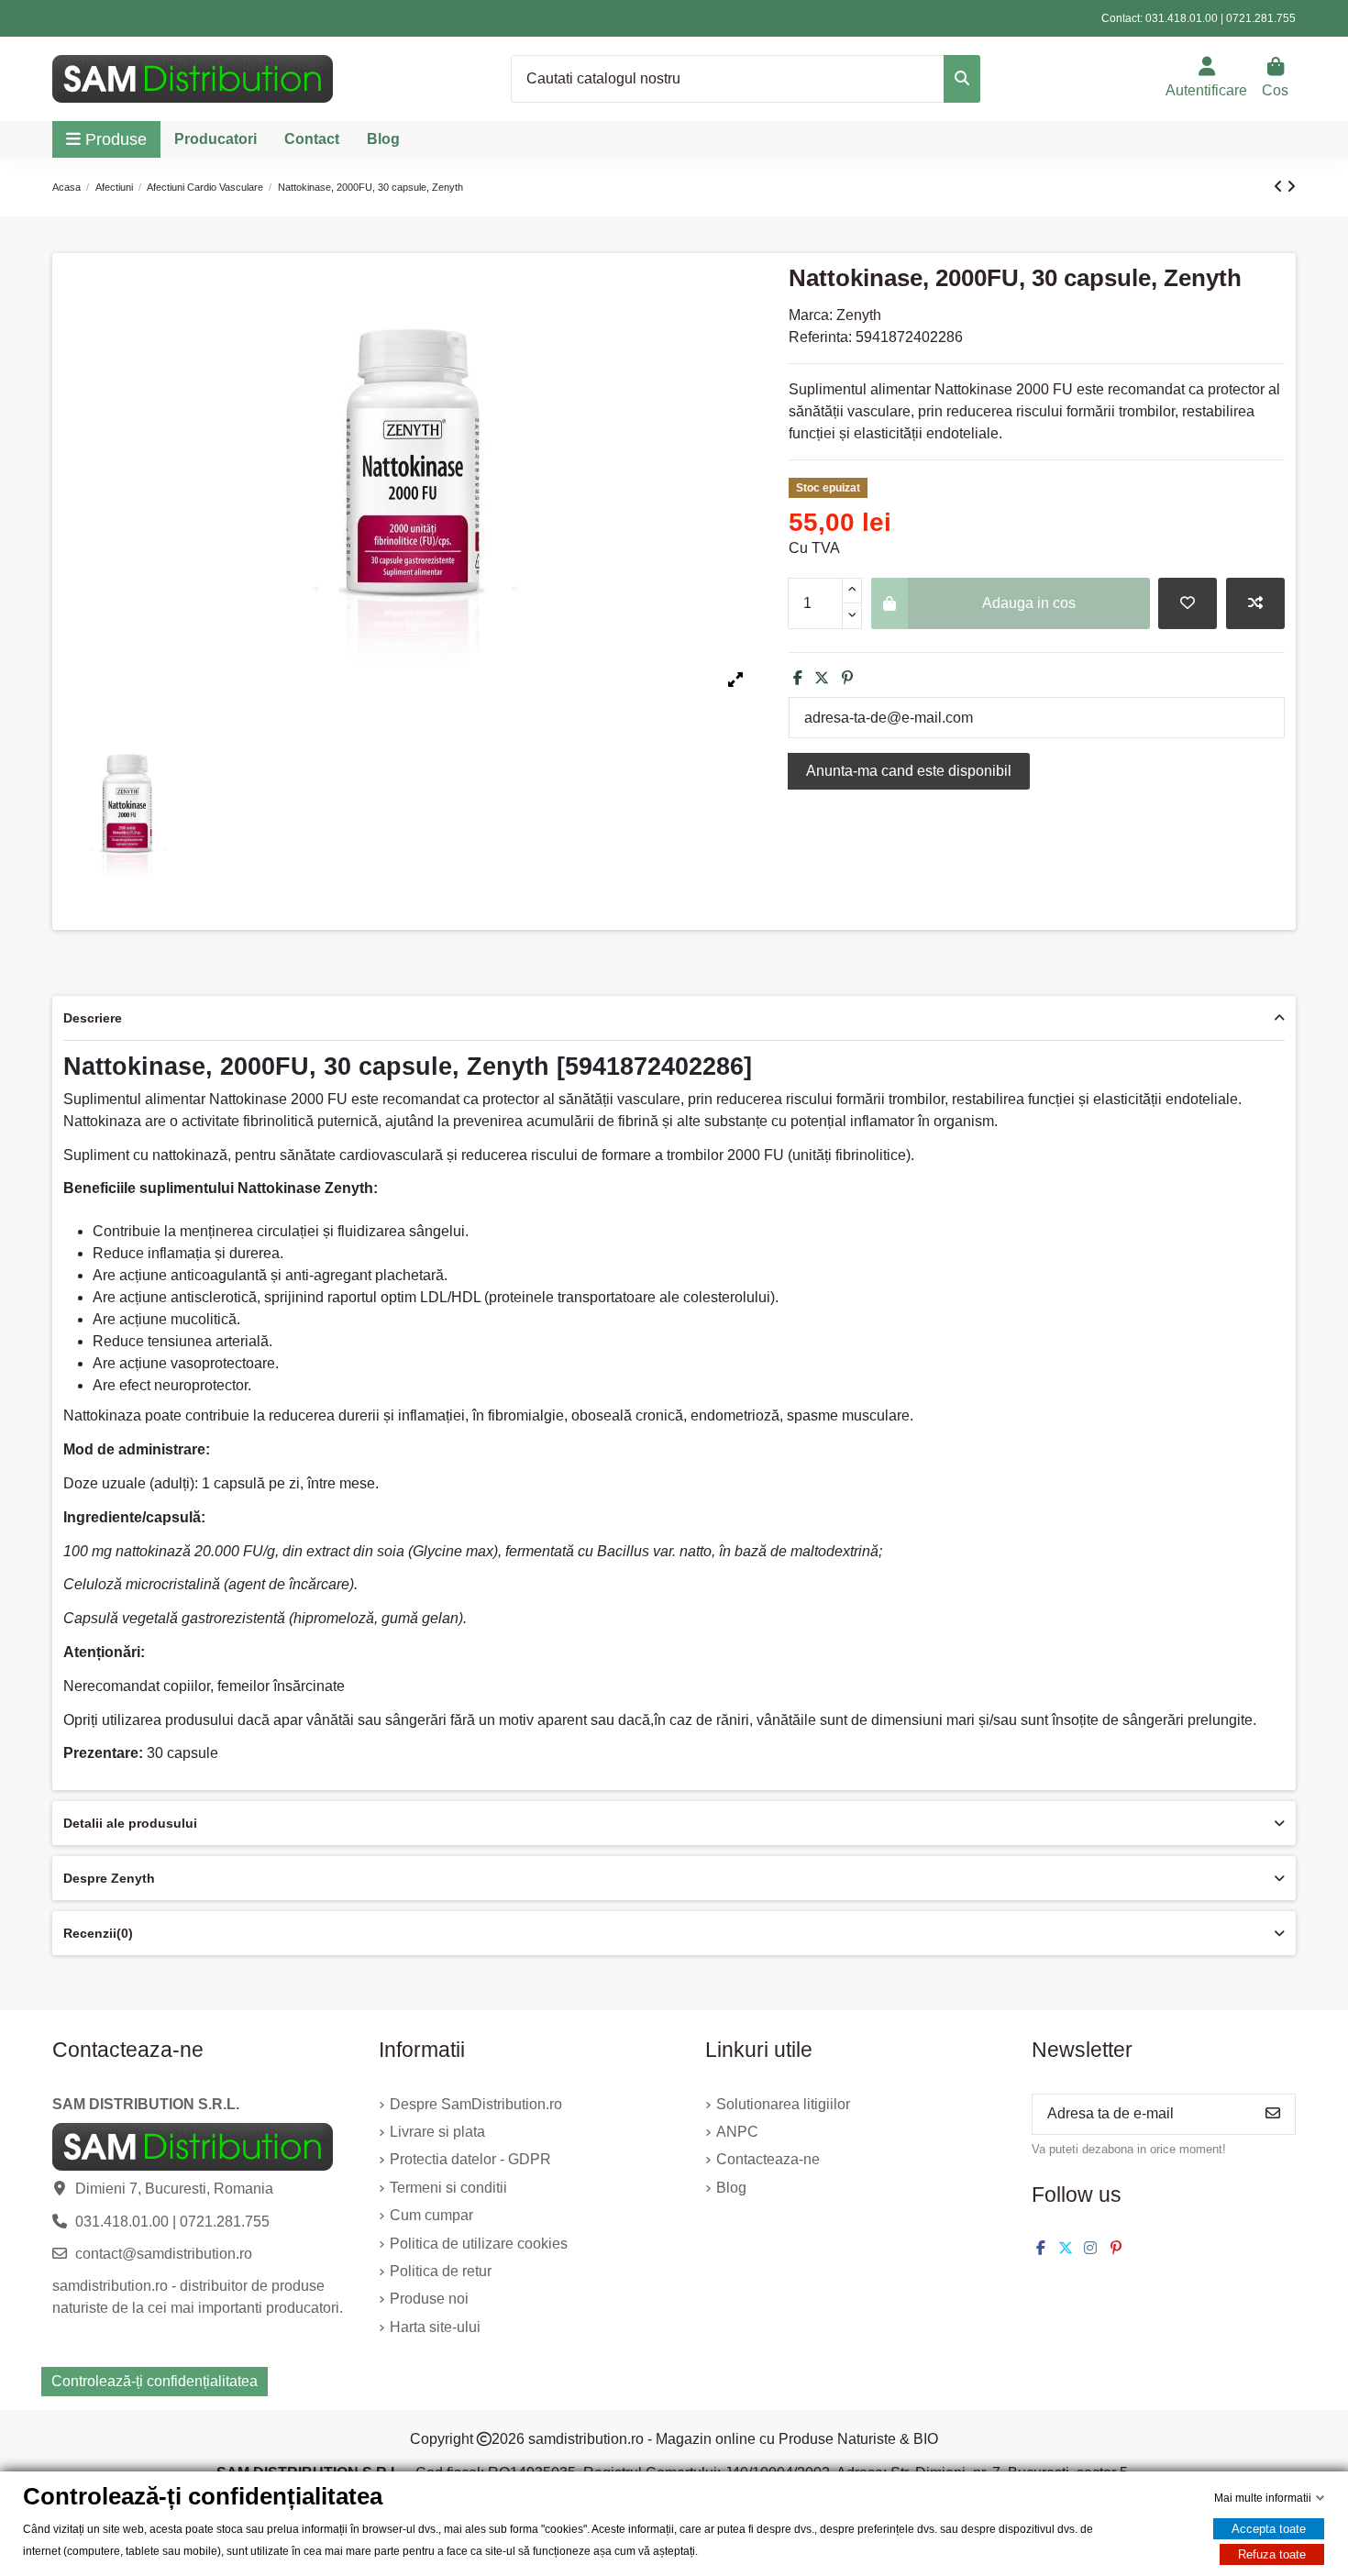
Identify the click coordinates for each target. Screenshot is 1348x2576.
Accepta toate (1269, 2529)
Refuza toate (1272, 2554)
